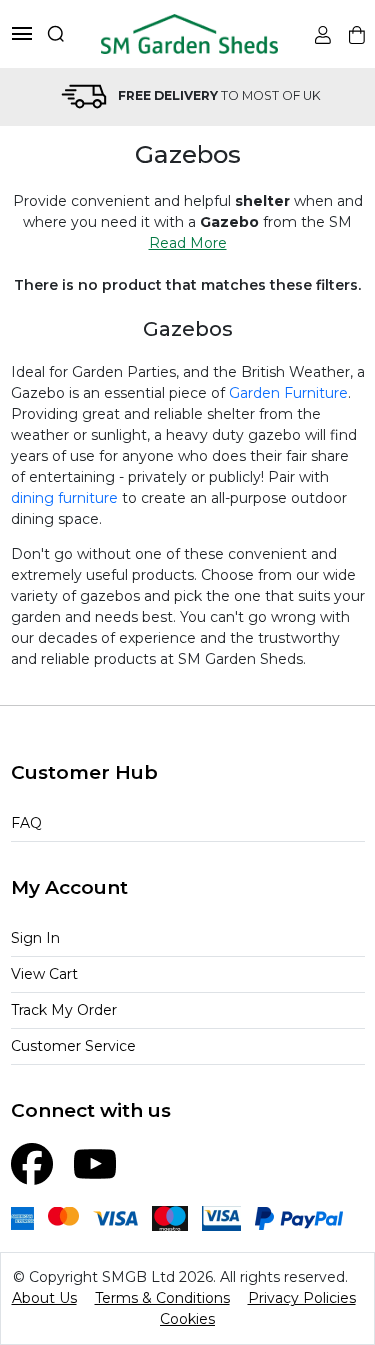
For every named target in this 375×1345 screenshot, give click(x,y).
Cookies (187, 1319)
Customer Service (73, 1046)
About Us (44, 1298)
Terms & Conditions (162, 1298)
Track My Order (64, 1010)
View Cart (44, 974)
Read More (188, 243)
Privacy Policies (302, 1298)
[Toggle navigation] (22, 33)
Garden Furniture (288, 393)
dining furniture (64, 498)
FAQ (26, 823)
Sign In (35, 938)
